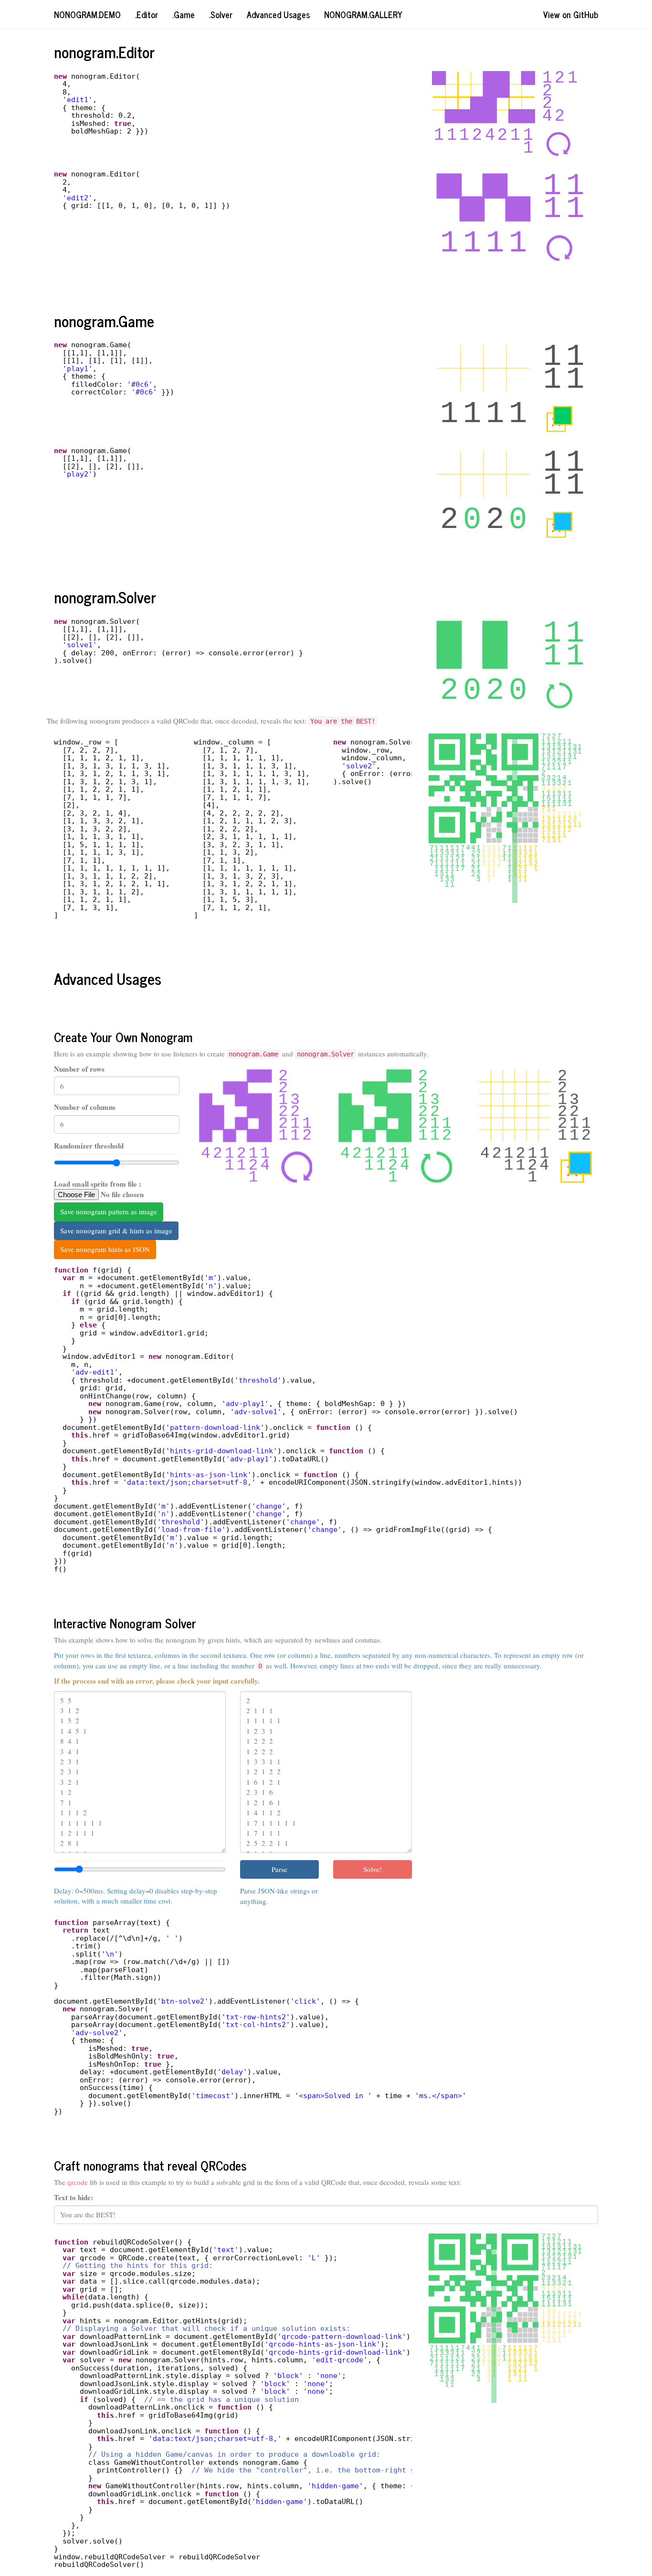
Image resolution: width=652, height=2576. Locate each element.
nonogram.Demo (87, 14)
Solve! (373, 1869)
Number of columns (85, 1107)
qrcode (78, 2182)
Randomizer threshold (89, 1146)
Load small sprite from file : (98, 1184)
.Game (184, 14)
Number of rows (79, 1069)
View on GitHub (571, 14)
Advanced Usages (278, 14)
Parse (279, 1869)
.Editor (147, 14)
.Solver (221, 14)
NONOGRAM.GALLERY (363, 14)
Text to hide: (74, 2198)
